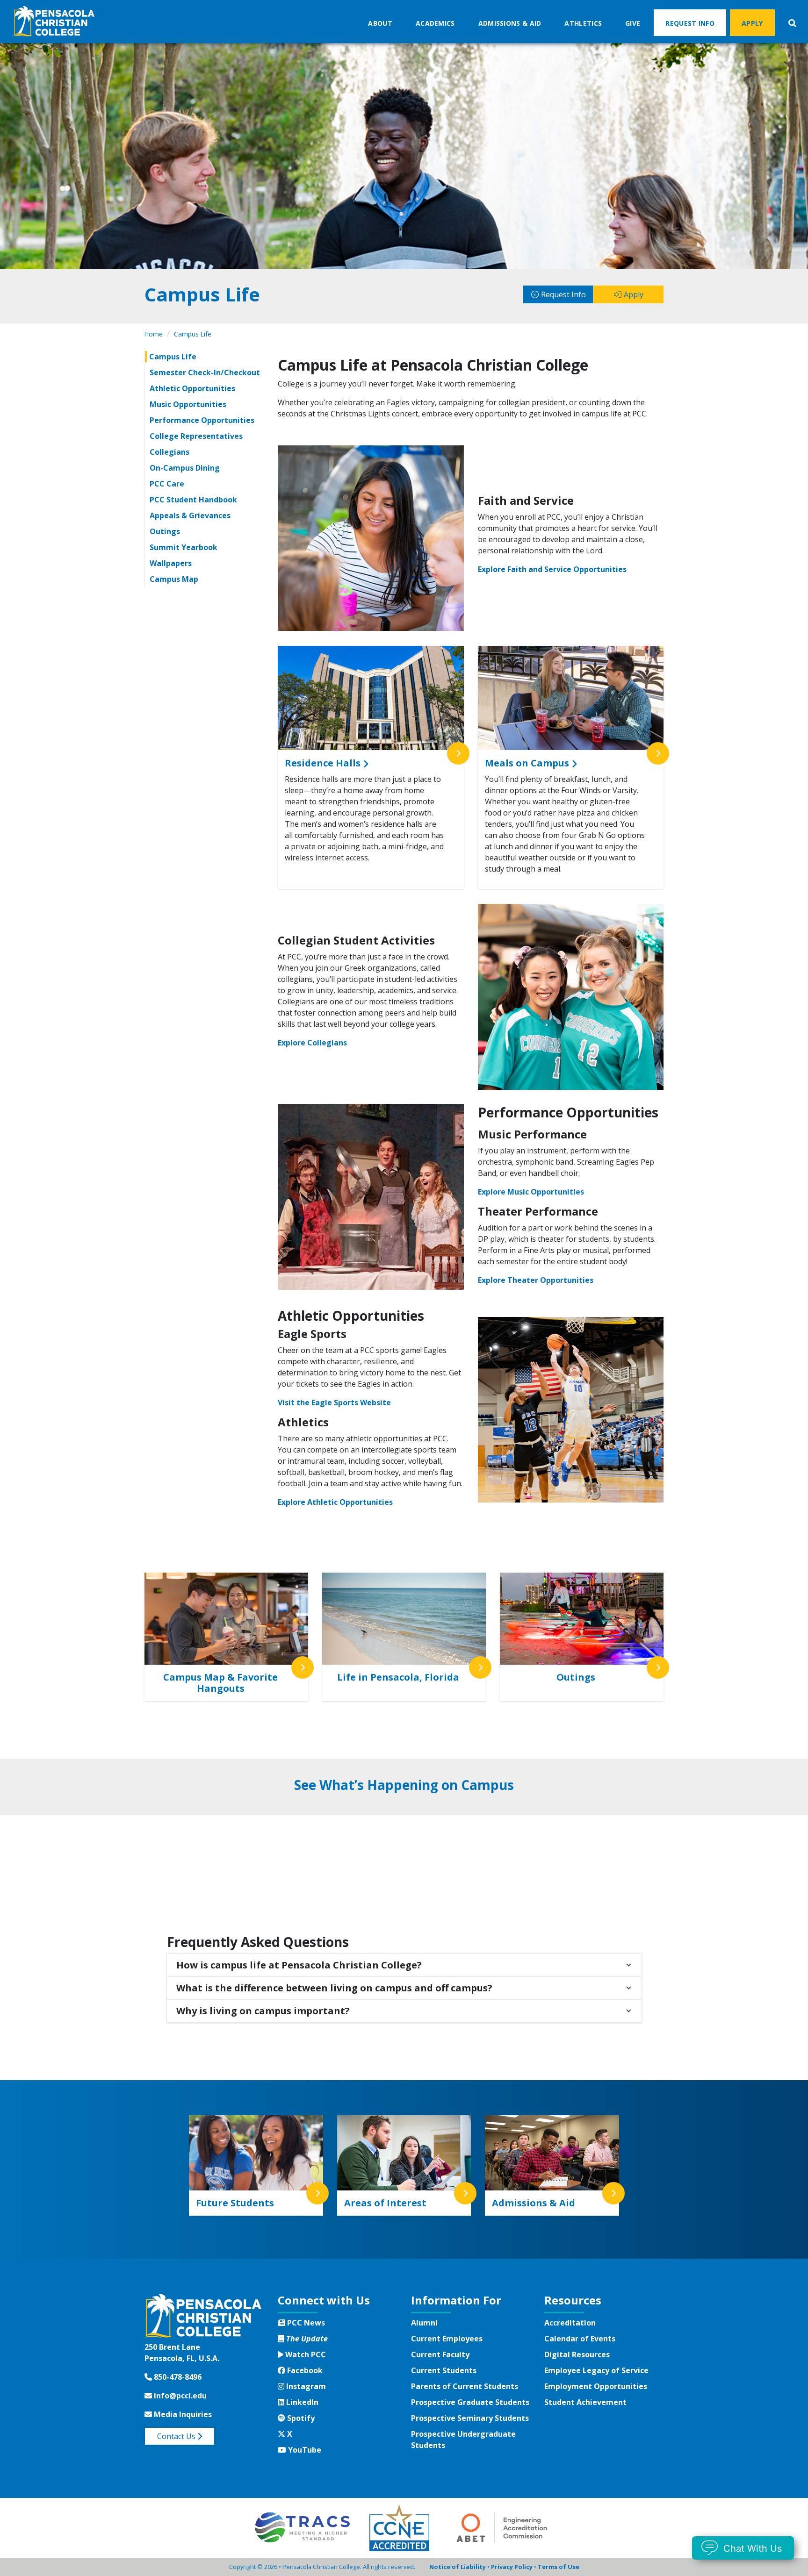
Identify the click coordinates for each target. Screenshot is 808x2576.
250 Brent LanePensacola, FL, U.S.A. (182, 2353)
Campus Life (193, 334)
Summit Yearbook (184, 547)
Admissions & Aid (510, 23)
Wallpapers (171, 563)
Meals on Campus (527, 763)
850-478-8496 (177, 2377)
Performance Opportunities (202, 420)
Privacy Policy (512, 2567)
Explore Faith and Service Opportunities (552, 569)
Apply (752, 23)
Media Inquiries (182, 2414)
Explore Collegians (312, 1043)
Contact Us (177, 2436)
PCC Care (167, 484)
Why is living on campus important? (263, 2011)
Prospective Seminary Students (470, 2418)
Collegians (170, 452)
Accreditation (570, 2323)
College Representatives (196, 436)
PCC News (305, 2323)
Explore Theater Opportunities (536, 1280)
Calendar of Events (580, 2339)
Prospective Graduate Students (470, 2402)
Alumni (424, 2323)
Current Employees (447, 2339)
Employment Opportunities (596, 2386)
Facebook (304, 2370)
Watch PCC (305, 2354)
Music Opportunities (188, 404)
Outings (165, 531)
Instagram (305, 2386)
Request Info (690, 23)
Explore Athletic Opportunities (335, 1502)
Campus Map (174, 579)
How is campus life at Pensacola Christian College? (299, 1965)
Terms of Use (559, 2567)
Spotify (300, 2418)
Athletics (583, 23)
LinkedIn (301, 2402)
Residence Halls (323, 763)
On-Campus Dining (185, 468)
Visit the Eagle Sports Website (334, 1402)
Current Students (444, 2370)
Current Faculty (440, 2354)
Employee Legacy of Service (596, 2370)
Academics (435, 23)
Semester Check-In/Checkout (205, 372)
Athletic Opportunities (192, 388)
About (380, 23)
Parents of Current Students (465, 2386)
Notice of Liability (458, 2567)
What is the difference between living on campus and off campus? (334, 1988)
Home (154, 334)
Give (633, 23)
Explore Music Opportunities (531, 1192)
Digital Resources (577, 2354)
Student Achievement (585, 2402)
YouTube (303, 2450)
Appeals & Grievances (190, 515)
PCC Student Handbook (193, 500)
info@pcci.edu (179, 2396)
